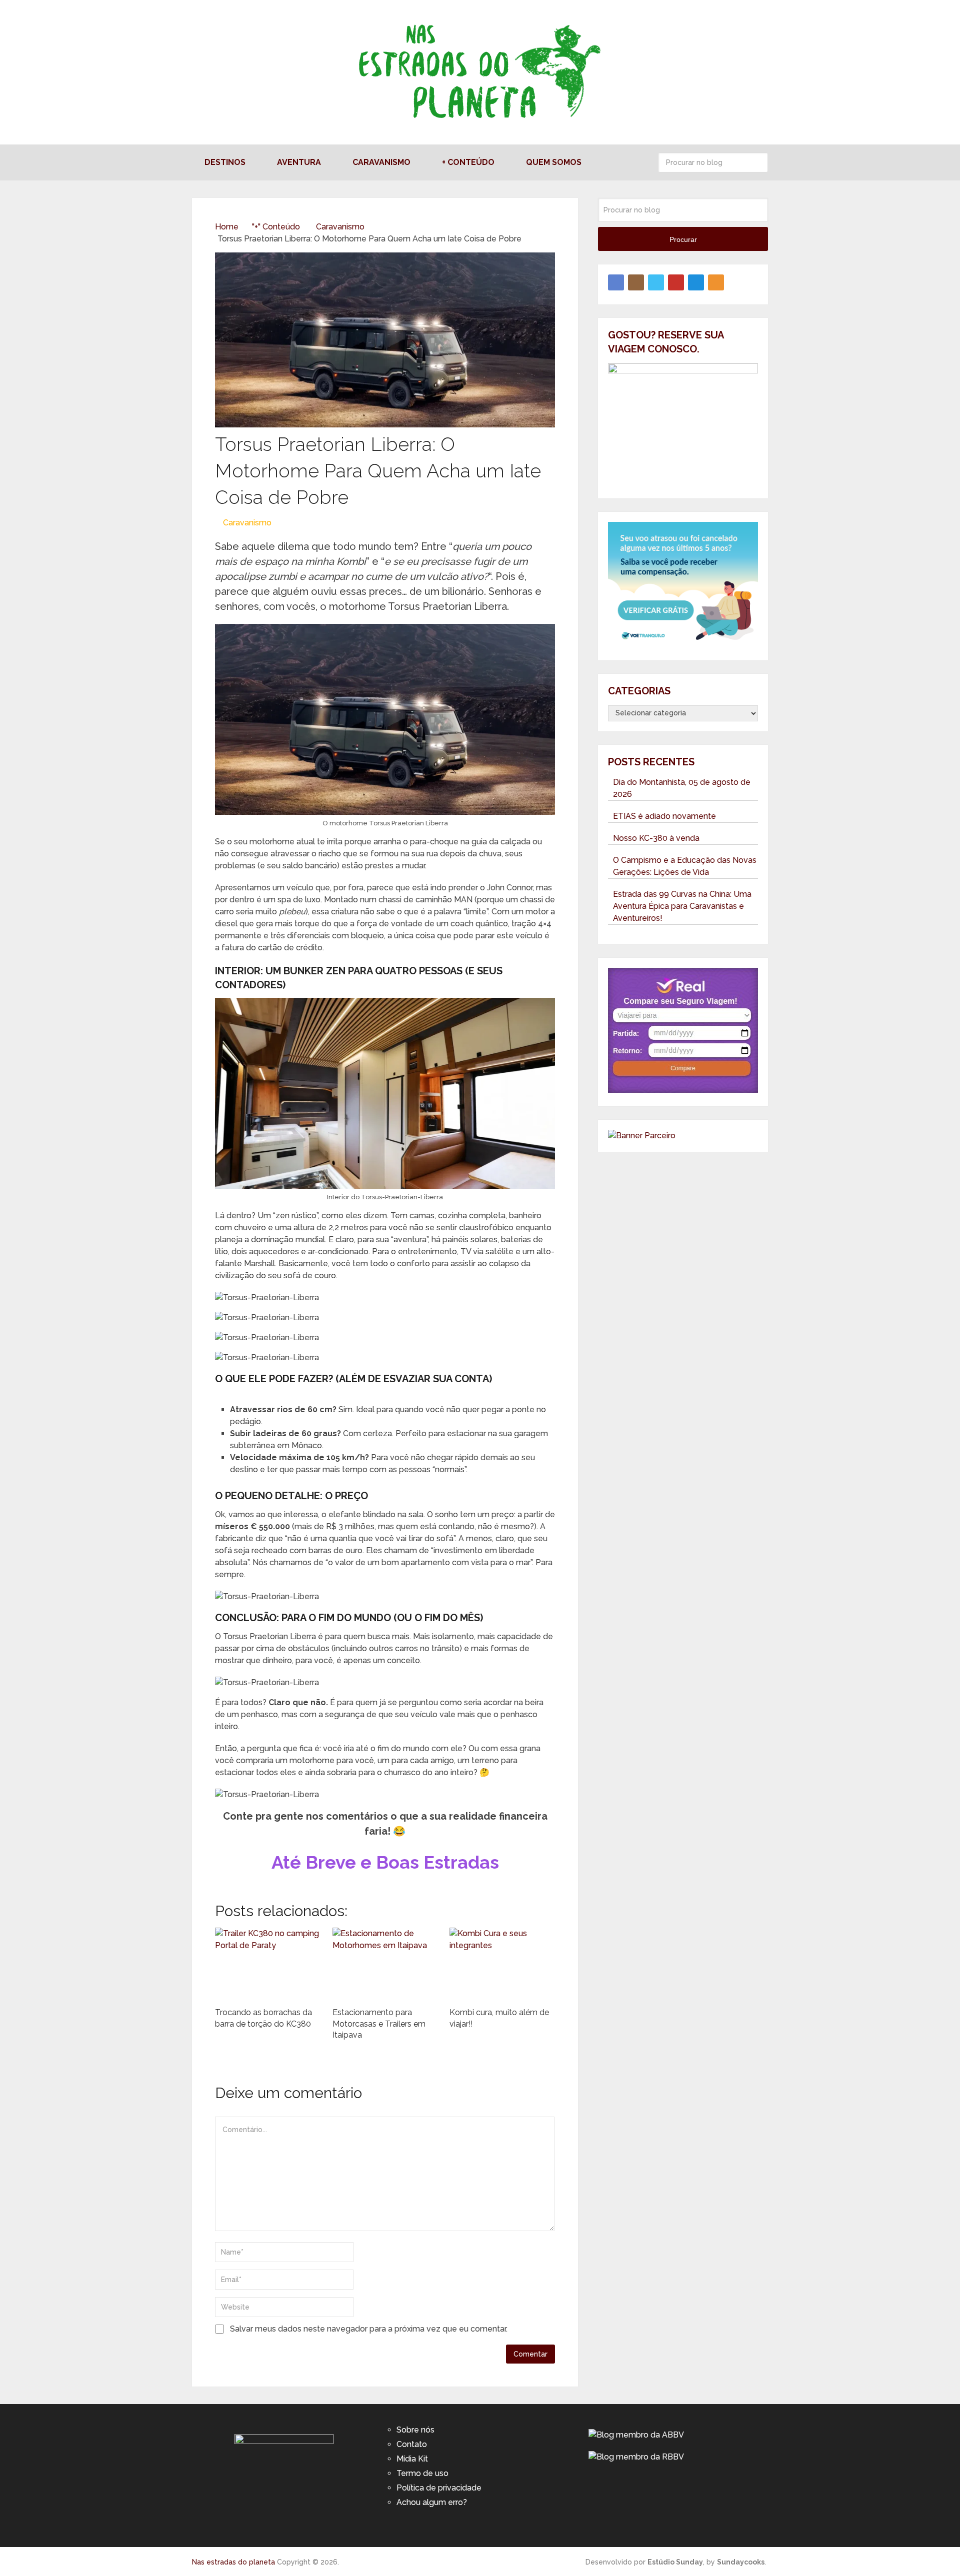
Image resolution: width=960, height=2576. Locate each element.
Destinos (225, 162)
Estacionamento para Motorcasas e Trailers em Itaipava (379, 2024)
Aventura (299, 162)
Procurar (758, 162)
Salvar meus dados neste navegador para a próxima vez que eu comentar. (369, 2329)
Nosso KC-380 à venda (656, 838)
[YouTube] (676, 282)
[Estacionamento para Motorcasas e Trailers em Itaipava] (385, 1965)
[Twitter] (656, 282)
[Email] (696, 282)
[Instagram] (636, 282)
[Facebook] (616, 282)
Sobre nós (415, 2430)
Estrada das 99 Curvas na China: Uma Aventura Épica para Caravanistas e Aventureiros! (682, 906)
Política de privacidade (439, 2488)
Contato (412, 2444)
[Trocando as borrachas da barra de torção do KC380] (268, 1965)
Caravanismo (381, 162)
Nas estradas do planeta (233, 2562)
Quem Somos (554, 162)
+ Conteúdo (468, 162)
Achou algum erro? (432, 2502)
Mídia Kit (412, 2459)
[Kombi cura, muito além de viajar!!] (502, 1965)
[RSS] (716, 282)
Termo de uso (422, 2473)
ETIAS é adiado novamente (664, 816)
